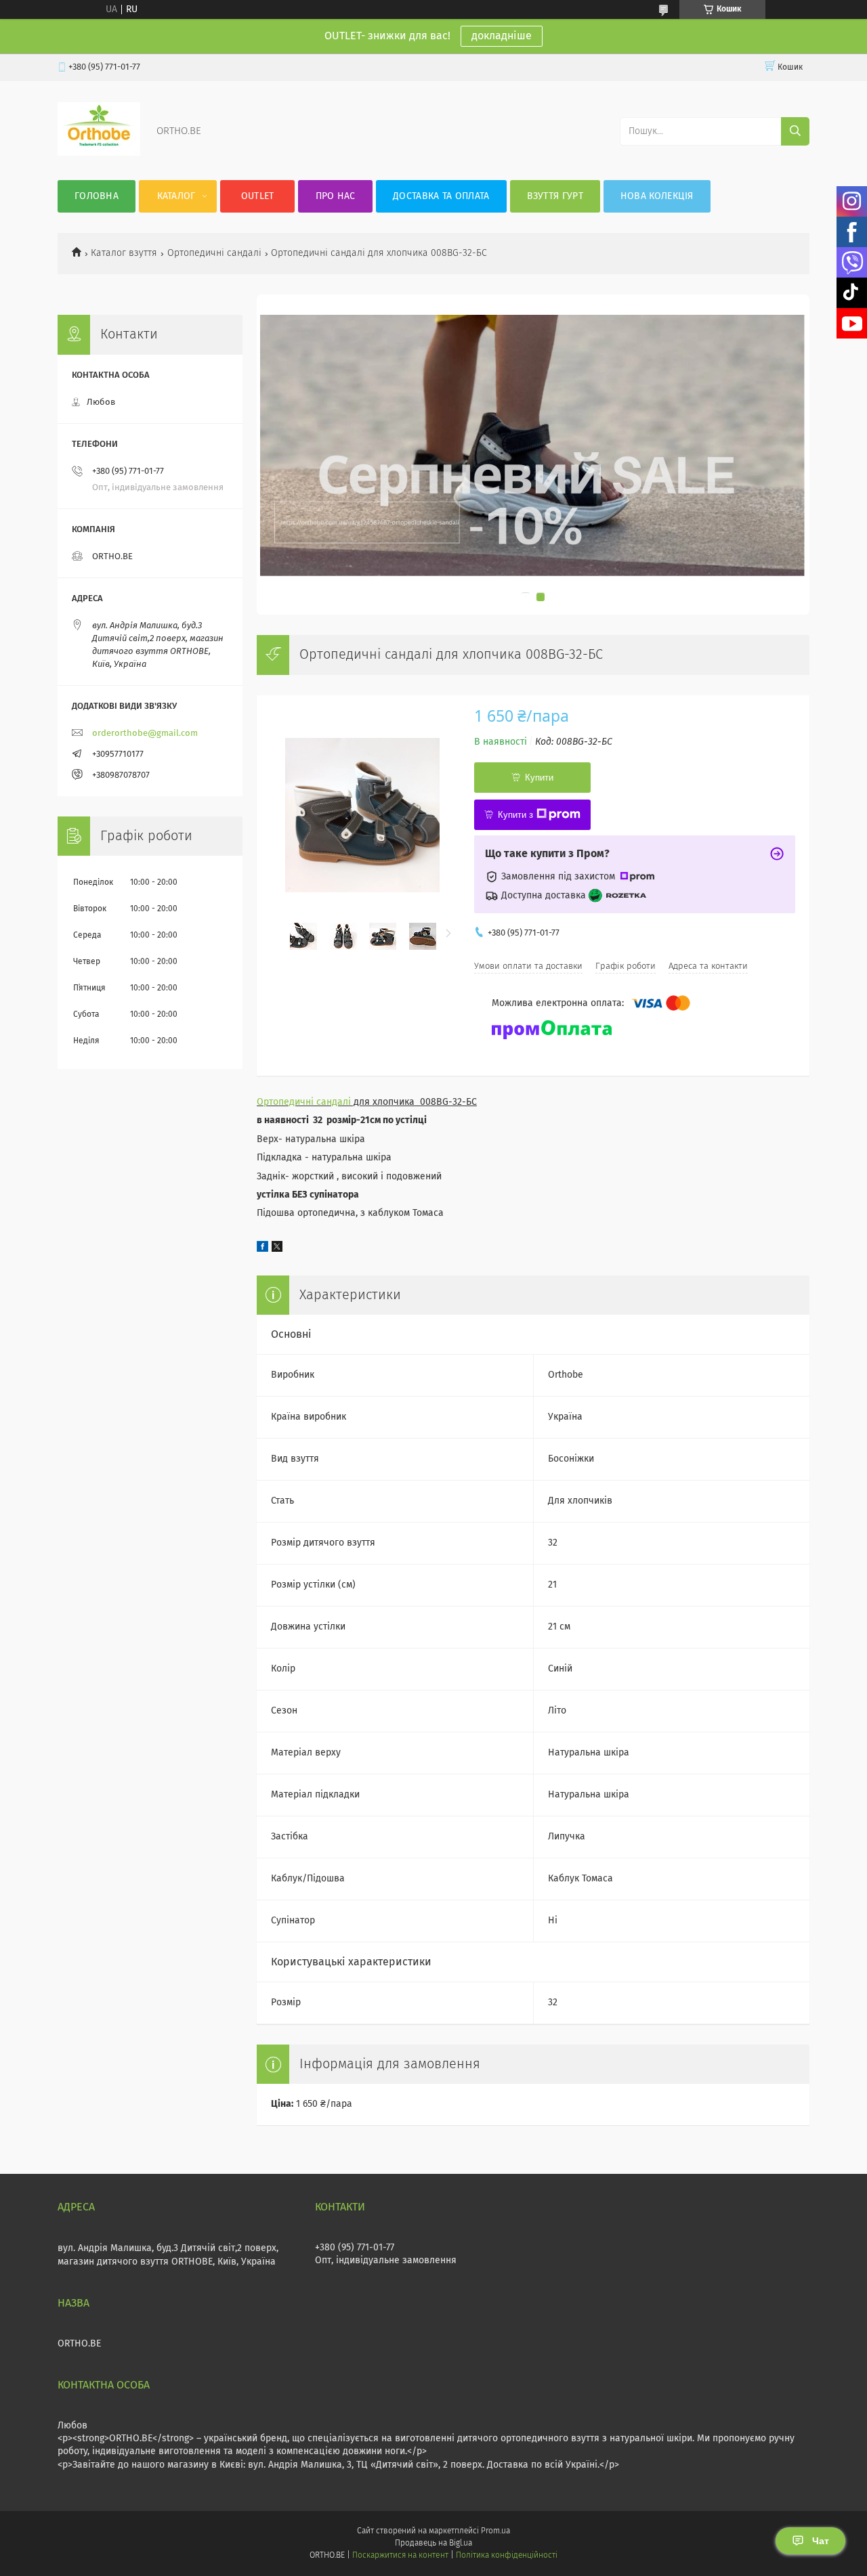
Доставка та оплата (441, 196)
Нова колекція (657, 196)
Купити (539, 778)
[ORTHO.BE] (99, 153)
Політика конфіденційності (507, 2556)
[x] (277, 1249)
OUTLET (258, 196)
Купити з (515, 815)
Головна (97, 196)
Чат (821, 2541)
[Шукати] (795, 131)
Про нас (336, 196)
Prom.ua (495, 2531)
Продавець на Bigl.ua (433, 2544)
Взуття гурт (555, 196)
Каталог (176, 196)
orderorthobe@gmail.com (145, 734)
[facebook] (262, 1249)
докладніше (502, 36)
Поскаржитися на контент (400, 2556)
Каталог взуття (124, 253)
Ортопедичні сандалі (214, 253)
